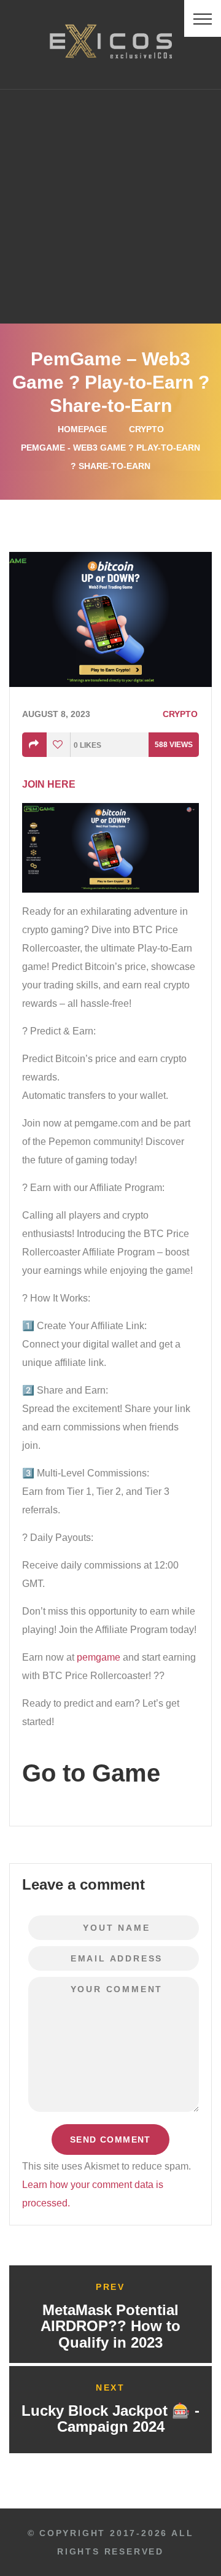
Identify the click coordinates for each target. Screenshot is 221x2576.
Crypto (146, 429)
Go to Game (91, 1773)
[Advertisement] (110, 206)
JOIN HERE (49, 784)
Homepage (82, 429)
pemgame (99, 1657)
